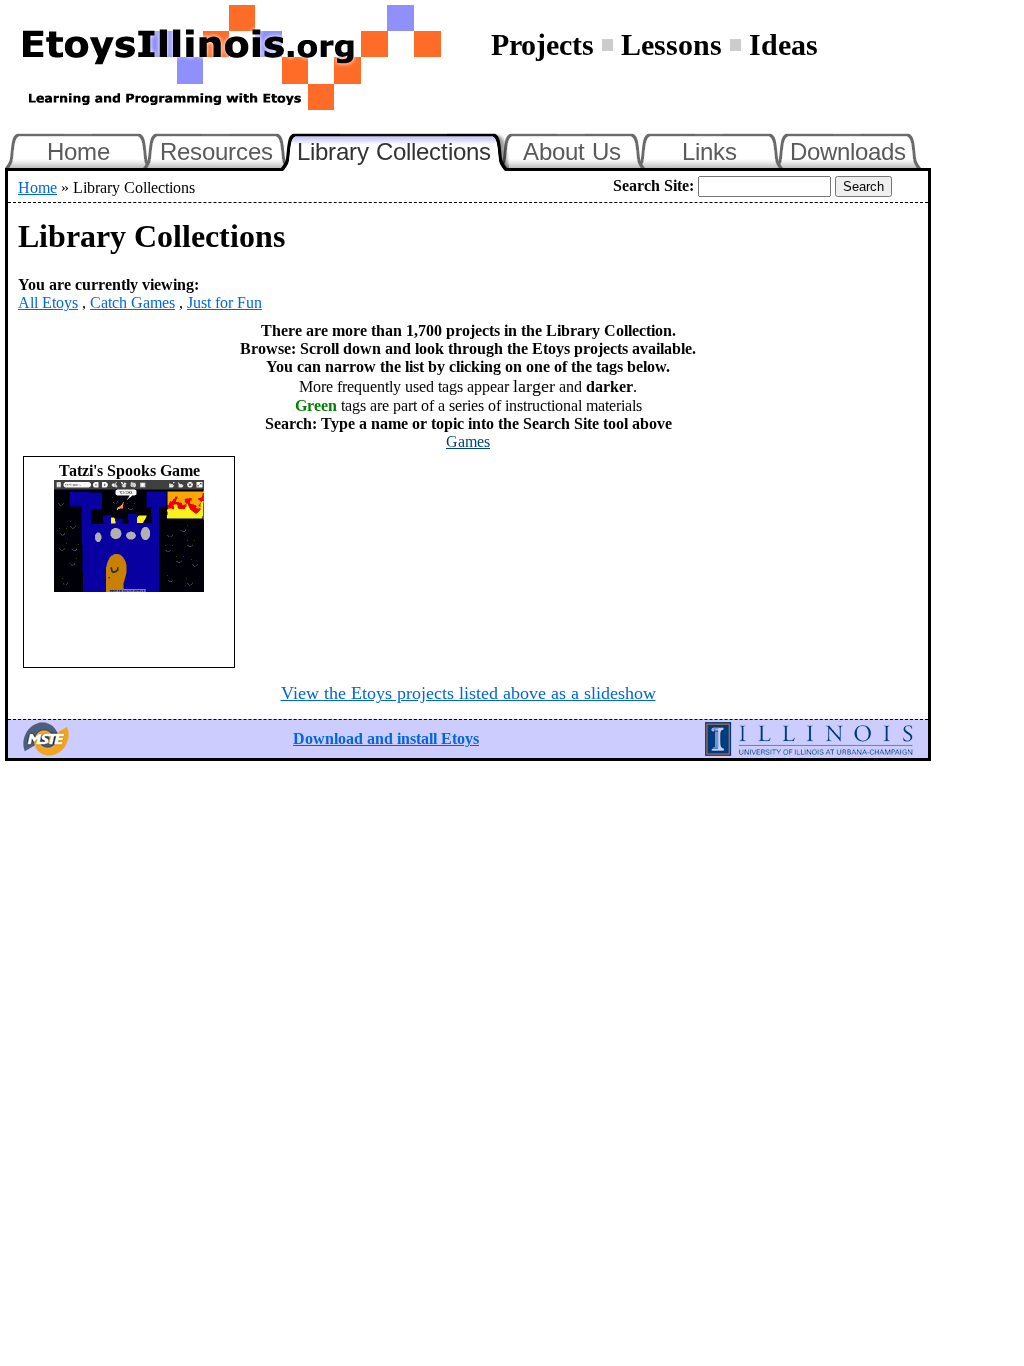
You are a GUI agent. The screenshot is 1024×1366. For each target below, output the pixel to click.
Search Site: (653, 185)
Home (78, 151)
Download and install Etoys (386, 738)
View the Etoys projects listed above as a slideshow (468, 693)
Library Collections (403, 149)
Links (709, 151)
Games (468, 441)
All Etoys (48, 302)
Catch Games (132, 302)
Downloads (848, 151)
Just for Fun (224, 302)
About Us (572, 151)
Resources (216, 151)
